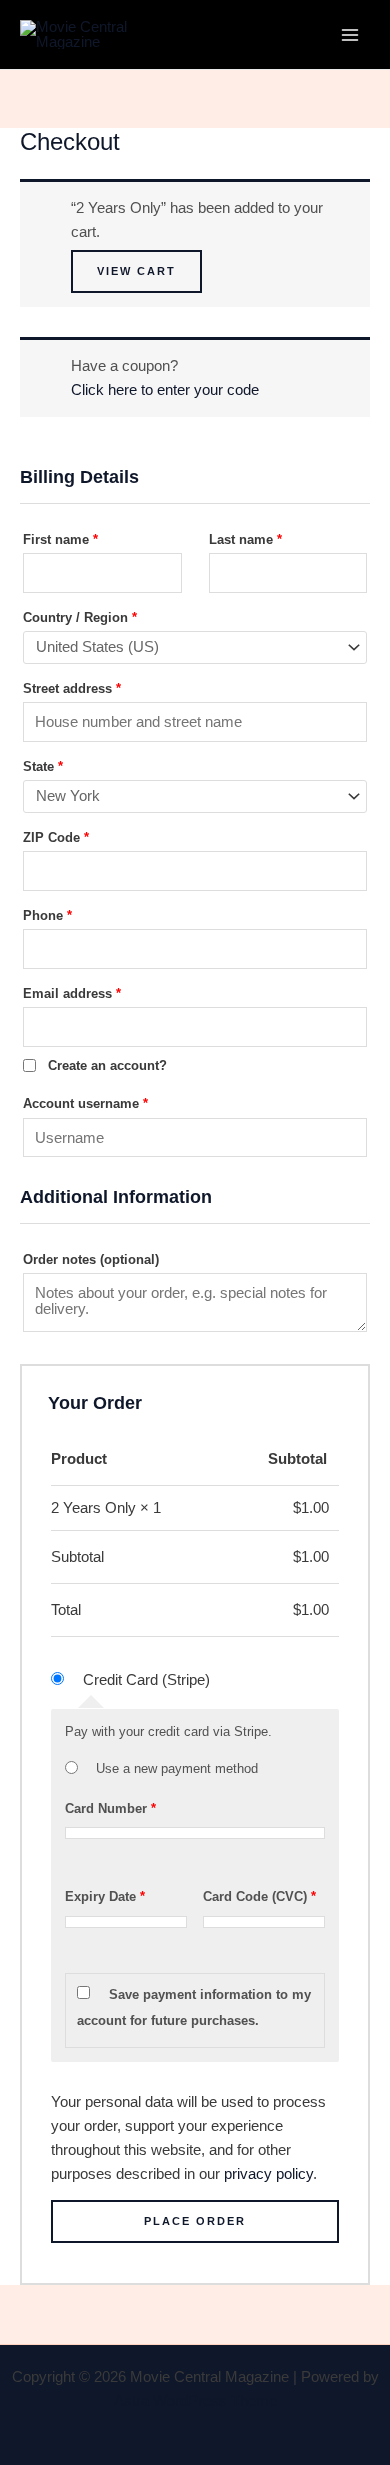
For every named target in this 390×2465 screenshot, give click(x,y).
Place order (195, 2221)
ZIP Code (56, 837)
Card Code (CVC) (259, 1896)
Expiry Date (105, 1896)
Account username (85, 1103)
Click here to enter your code (165, 390)
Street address (72, 688)
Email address (72, 993)
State (43, 766)
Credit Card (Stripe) (146, 1680)
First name (60, 539)
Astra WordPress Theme (195, 2401)
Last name (245, 539)
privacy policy (268, 2174)
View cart (136, 271)
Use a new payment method (177, 1768)
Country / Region (80, 617)
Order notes (91, 1259)
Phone (47, 915)
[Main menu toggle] (350, 34)
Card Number (110, 1808)
